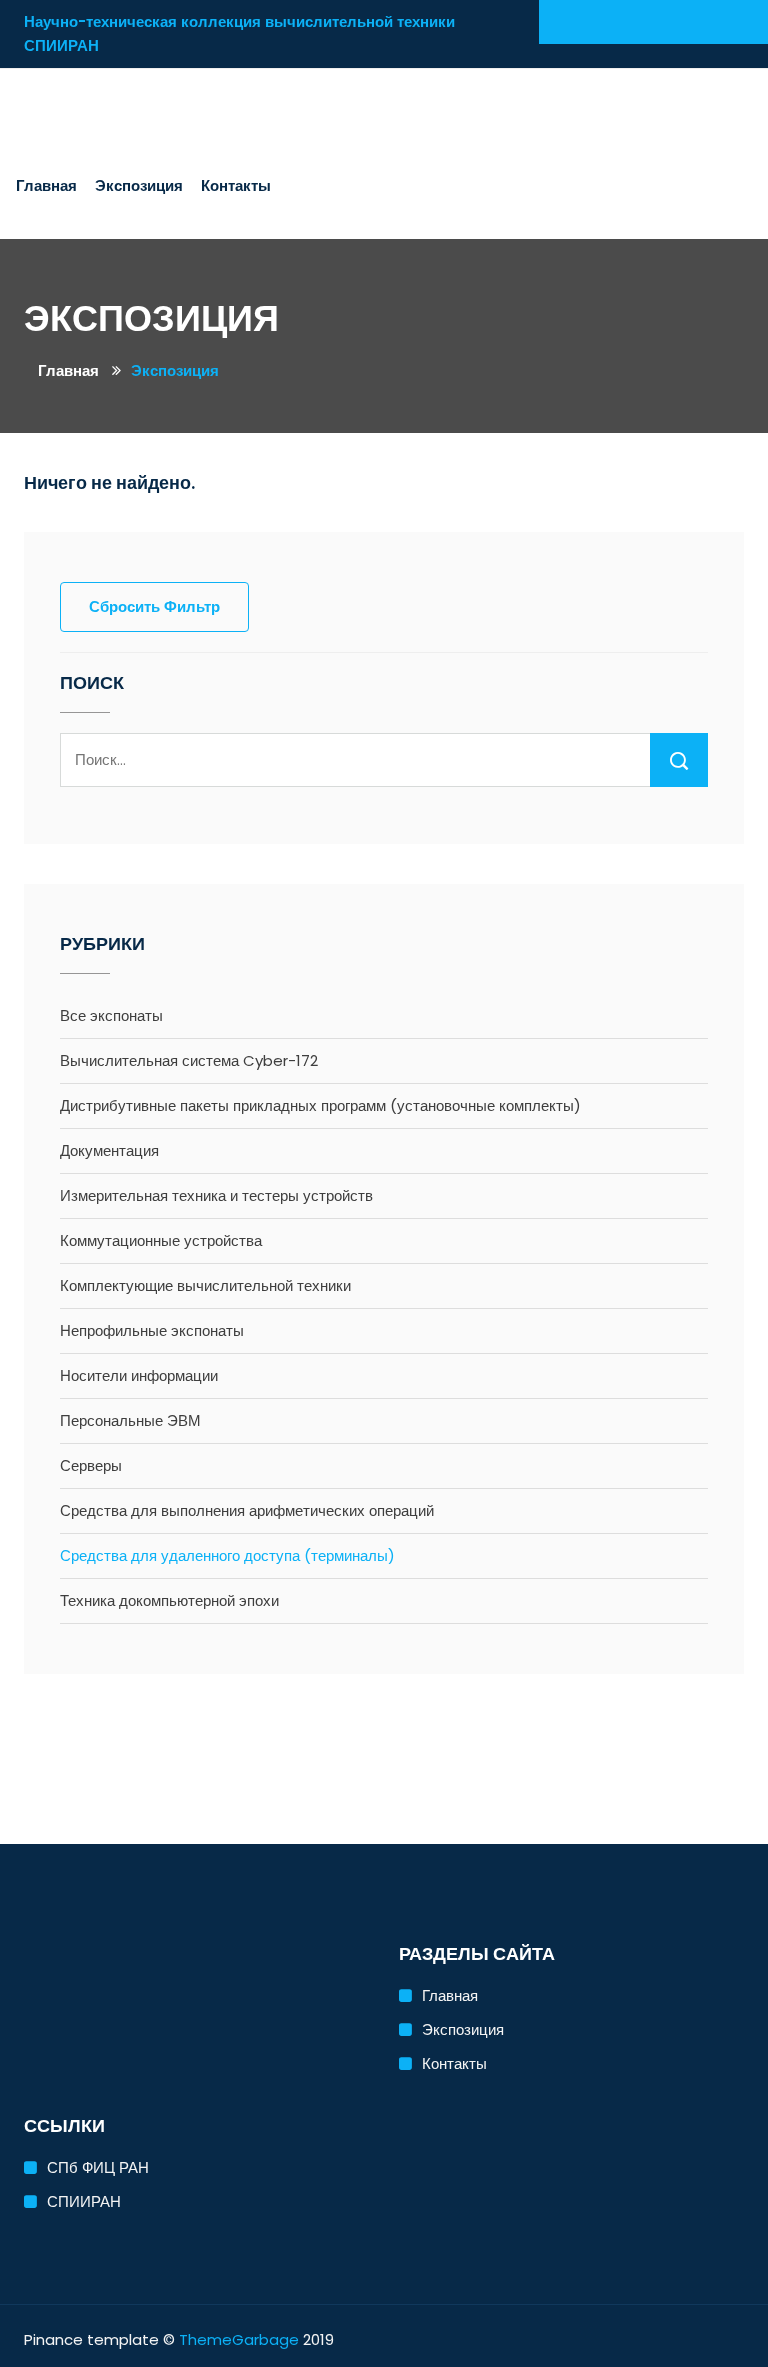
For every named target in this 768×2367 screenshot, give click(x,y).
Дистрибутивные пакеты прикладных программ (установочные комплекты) (320, 1105)
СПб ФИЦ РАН (98, 2167)
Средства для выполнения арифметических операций (247, 1510)
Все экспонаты (111, 1015)
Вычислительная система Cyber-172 (189, 1060)
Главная (46, 185)
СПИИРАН (84, 2201)
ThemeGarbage (239, 2339)
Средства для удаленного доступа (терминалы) (227, 1555)
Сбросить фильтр (154, 606)
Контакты (236, 185)
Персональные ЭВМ (130, 1420)
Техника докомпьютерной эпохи (169, 1600)
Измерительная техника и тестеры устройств (216, 1195)
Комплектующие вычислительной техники (205, 1285)
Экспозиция (139, 185)
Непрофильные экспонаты (152, 1330)
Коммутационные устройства (161, 1240)
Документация (109, 1150)
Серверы (91, 1465)
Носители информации (139, 1375)
